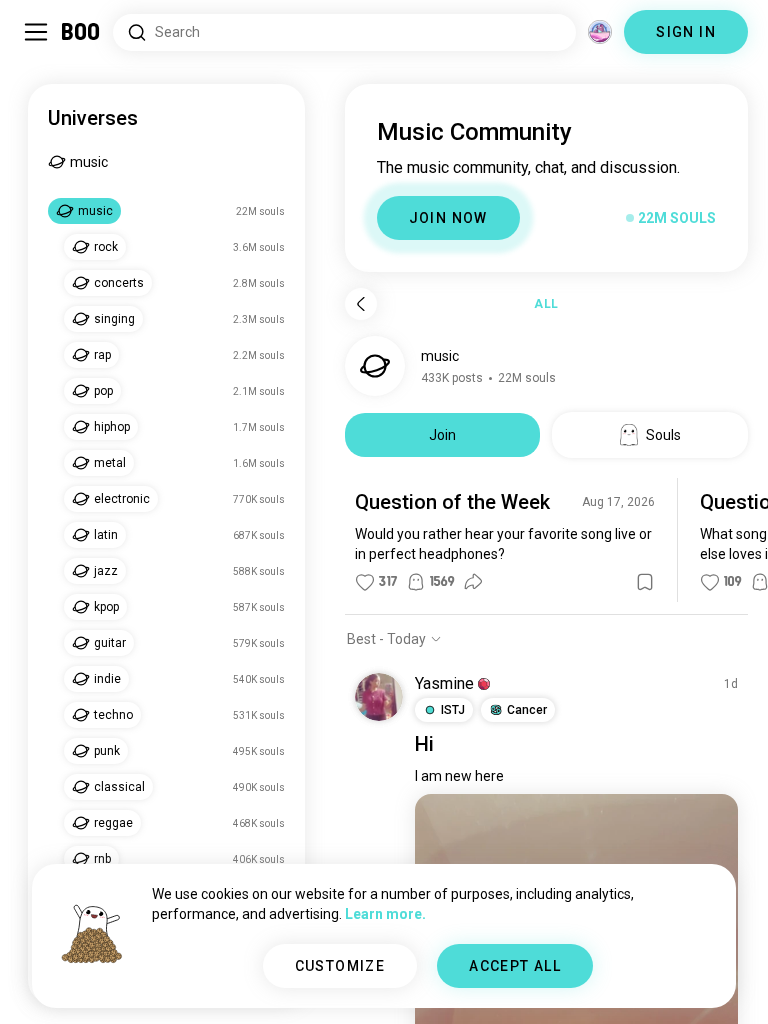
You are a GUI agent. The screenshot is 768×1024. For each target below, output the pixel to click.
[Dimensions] (600, 32)
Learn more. (385, 914)
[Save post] (645, 582)
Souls (663, 435)
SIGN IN (686, 32)
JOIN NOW (448, 218)
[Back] (361, 304)
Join (442, 435)
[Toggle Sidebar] (36, 32)
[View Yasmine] (379, 697)
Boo (81, 32)
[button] (484, 684)
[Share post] (473, 582)
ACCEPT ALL (515, 966)
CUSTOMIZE (340, 966)
